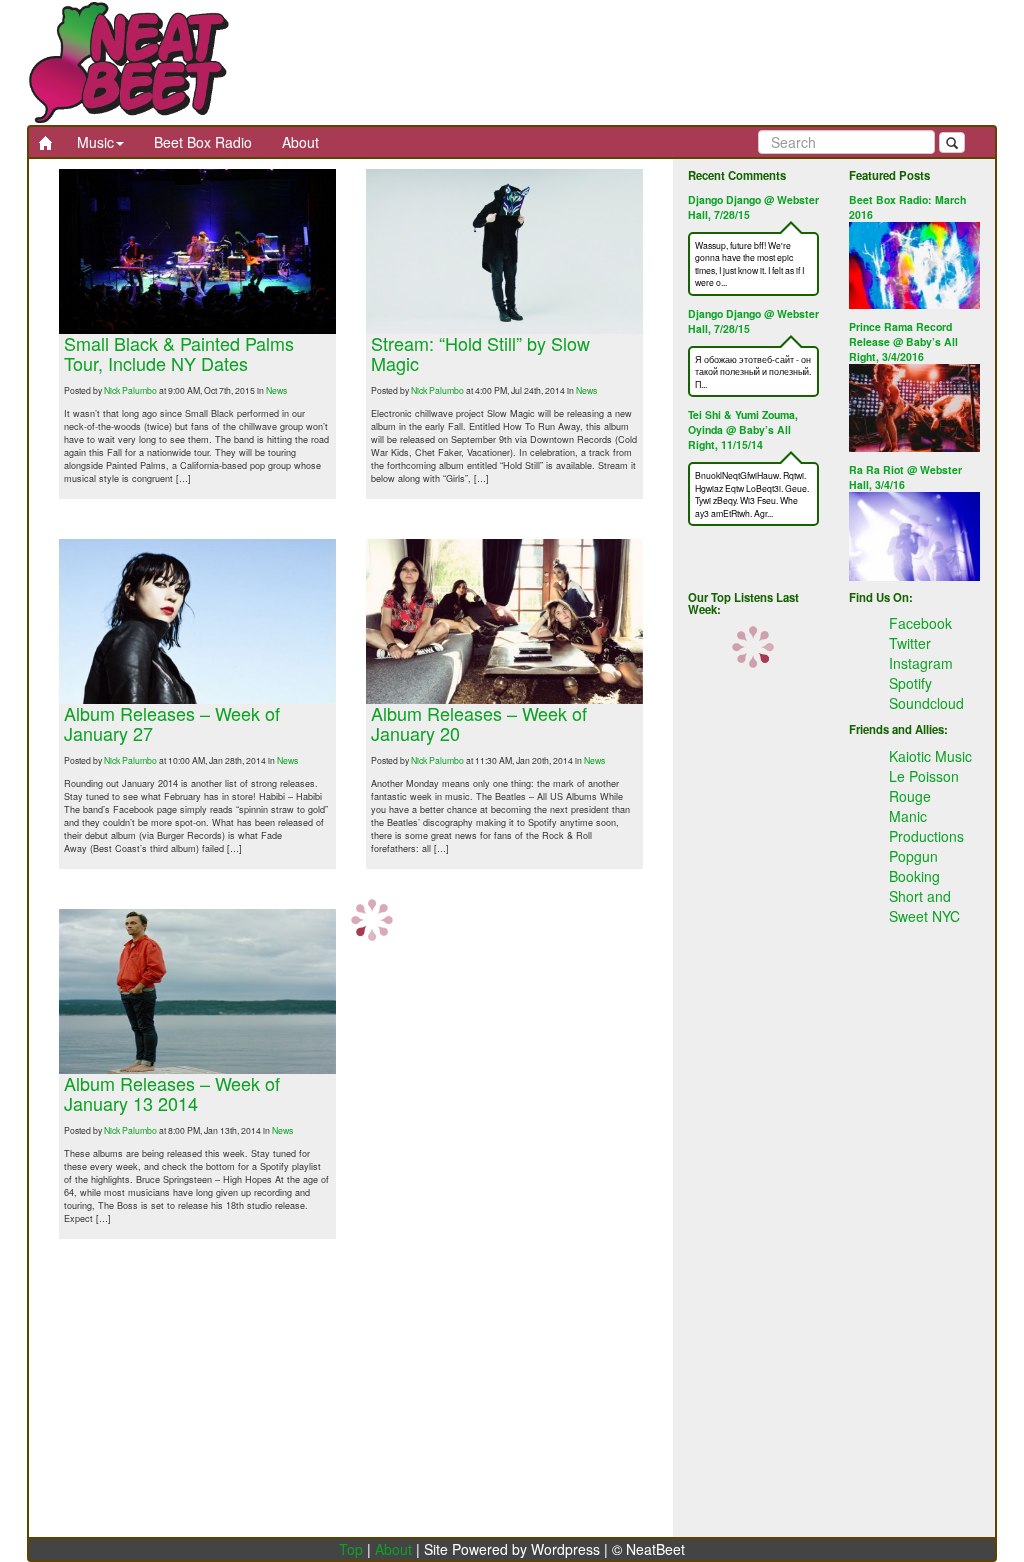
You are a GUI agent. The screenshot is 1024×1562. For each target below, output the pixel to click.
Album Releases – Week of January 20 (479, 723)
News (276, 390)
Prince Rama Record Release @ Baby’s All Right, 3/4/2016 (903, 341)
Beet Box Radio (203, 142)
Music (95, 142)
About (300, 142)
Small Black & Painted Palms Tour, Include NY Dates (179, 353)
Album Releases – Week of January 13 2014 (172, 1093)
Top (351, 1549)
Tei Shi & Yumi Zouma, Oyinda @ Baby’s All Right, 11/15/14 (743, 429)
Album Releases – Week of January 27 (172, 723)
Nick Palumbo (130, 390)
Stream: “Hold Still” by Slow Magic (480, 353)
